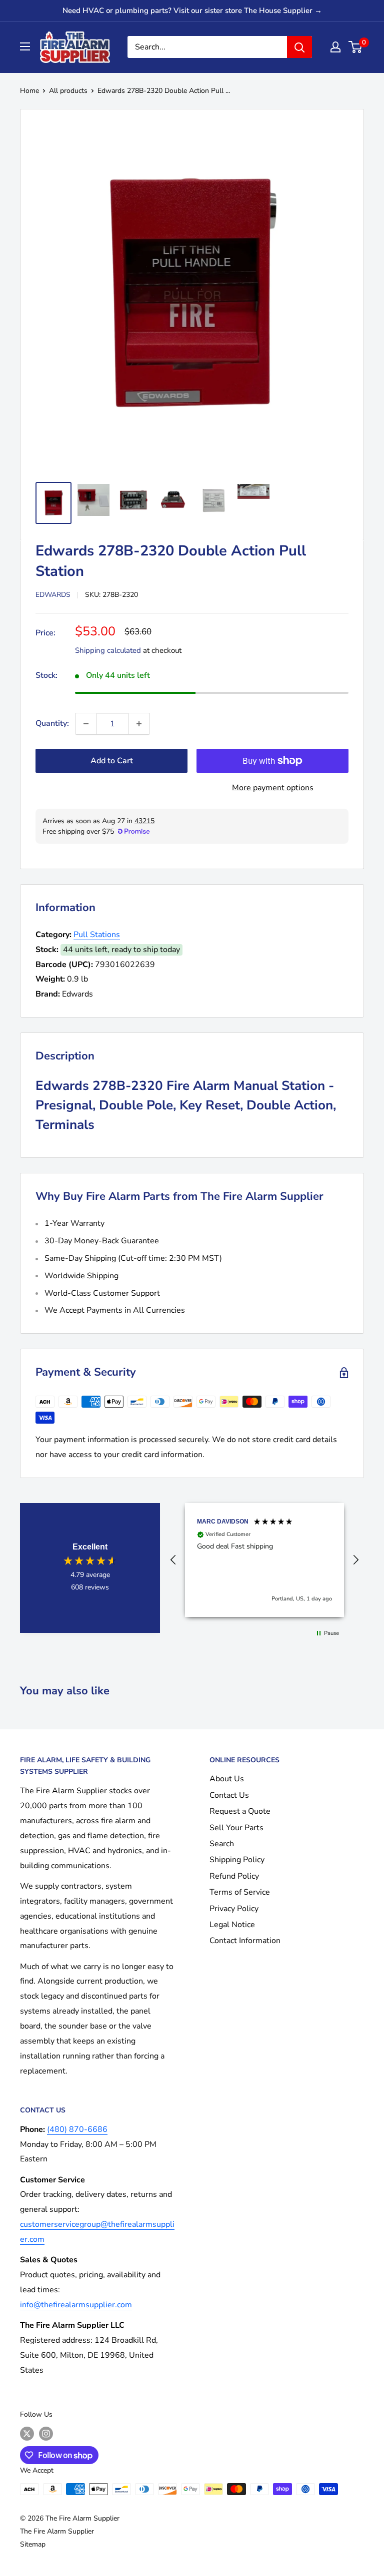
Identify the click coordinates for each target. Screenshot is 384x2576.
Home (29, 91)
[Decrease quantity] (86, 724)
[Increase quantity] (139, 724)
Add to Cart (112, 761)
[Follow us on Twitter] (27, 2434)
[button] (173, 1560)
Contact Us (229, 1795)
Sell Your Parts (236, 1828)
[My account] (335, 47)
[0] (356, 47)
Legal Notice (232, 1925)
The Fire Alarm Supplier (57, 2531)
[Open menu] (25, 46)
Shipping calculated (108, 650)
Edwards (53, 595)
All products (68, 91)
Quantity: (52, 723)
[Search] (299, 47)
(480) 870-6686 (77, 2129)
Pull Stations (97, 935)
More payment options (273, 788)
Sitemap (33, 2544)
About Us (227, 1779)
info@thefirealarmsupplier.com (76, 2305)
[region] (264, 1560)
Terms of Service (240, 1892)
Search (222, 1844)
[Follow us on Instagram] (46, 2434)
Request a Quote (240, 1811)
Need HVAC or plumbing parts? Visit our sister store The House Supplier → (192, 10)
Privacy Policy (234, 1909)
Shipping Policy (237, 1860)
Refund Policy (234, 1876)
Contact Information (245, 1941)
